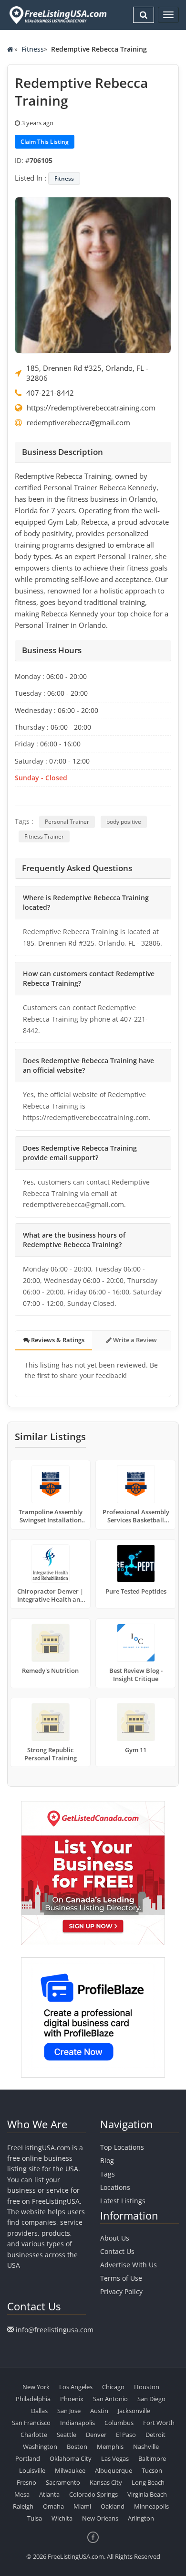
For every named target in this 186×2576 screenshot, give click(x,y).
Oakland (113, 2506)
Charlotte (34, 2435)
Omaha (53, 2506)
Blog (107, 2161)
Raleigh (23, 2506)
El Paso (126, 2435)
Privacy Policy (121, 2291)
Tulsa (35, 2518)
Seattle (67, 2435)
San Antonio (110, 2399)
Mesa (22, 2494)
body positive (124, 822)
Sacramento (63, 2482)
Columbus (119, 2423)
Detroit (155, 2435)
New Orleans (100, 2518)
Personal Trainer (67, 822)
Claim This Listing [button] (45, 142)
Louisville (32, 2470)
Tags (108, 2174)
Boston (77, 2447)
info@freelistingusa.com (55, 2330)
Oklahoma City (71, 2458)
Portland (28, 2458)
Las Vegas (115, 2458)
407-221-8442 (50, 393)
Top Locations (122, 2147)
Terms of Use (121, 2278)
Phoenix (72, 2399)
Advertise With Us (129, 2265)
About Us (115, 2238)
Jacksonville (134, 2411)
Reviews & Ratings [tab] (57, 1340)
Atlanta (49, 2494)
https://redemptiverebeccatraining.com (91, 408)
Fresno (26, 2482)
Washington (40, 2447)
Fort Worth (159, 2423)
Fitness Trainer (44, 836)
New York (36, 2387)
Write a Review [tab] (134, 1340)
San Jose (69, 2411)
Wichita (62, 2518)
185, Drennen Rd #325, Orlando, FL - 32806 (87, 373)
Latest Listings (123, 2201)
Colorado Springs (93, 2494)
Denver (96, 2435)
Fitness (33, 49)
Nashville (146, 2447)
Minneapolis (151, 2506)
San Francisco (31, 2423)
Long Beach (148, 2482)
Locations (115, 2187)
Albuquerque (114, 2470)
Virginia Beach (147, 2494)
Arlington (141, 2518)
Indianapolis (77, 2423)
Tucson (152, 2470)
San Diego (151, 2399)
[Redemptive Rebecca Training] (93, 274)
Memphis (110, 2447)
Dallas (39, 2411)
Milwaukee (70, 2470)
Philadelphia (33, 2399)
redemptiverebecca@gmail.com (78, 422)
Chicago (113, 2387)
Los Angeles (76, 2387)
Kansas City (106, 2482)
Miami (82, 2506)
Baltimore (152, 2458)
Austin (99, 2411)
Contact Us (117, 2251)
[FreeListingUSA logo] (57, 15)
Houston (147, 2387)
